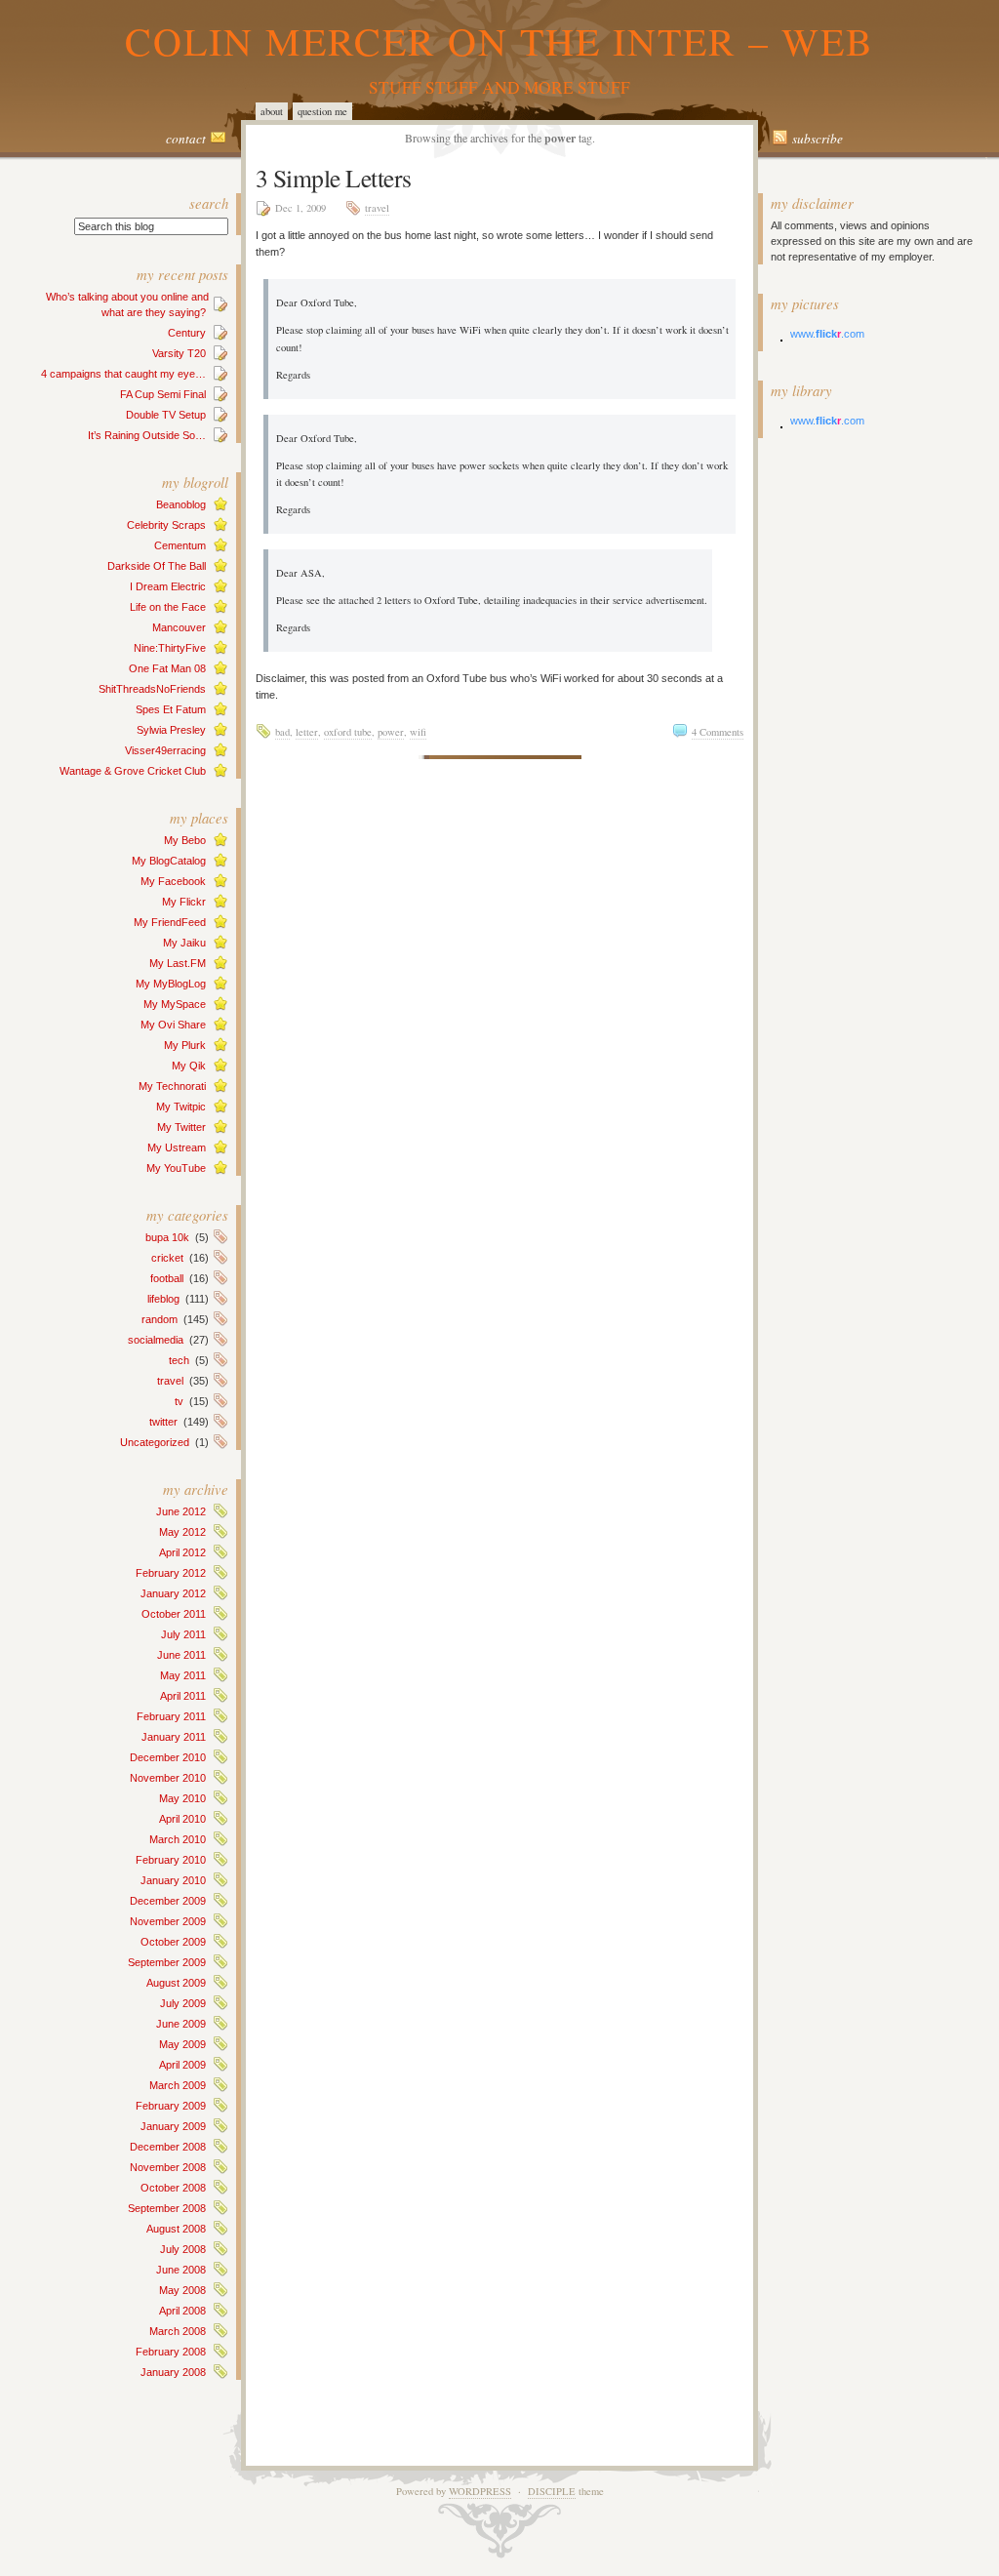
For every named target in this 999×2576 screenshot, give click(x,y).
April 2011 (183, 1696)
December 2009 (168, 1901)
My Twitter (181, 1127)
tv (179, 1401)
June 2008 (181, 2270)
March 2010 (178, 1839)
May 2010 (182, 1798)
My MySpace (175, 1004)
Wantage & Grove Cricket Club (133, 771)
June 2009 (181, 2024)
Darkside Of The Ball (157, 566)
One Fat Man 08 (167, 668)
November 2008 (168, 2167)
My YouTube (176, 1168)
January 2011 (174, 1737)
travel (170, 1381)
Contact (186, 139)
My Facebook (173, 881)
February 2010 (171, 1860)
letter (307, 732)
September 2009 (167, 1962)
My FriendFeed (170, 922)
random (160, 1319)
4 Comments (718, 732)
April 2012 (182, 1552)
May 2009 (182, 2044)
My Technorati (172, 1086)
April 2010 (182, 1819)
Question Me (322, 111)
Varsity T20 (179, 353)
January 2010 (173, 1880)
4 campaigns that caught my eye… (123, 374)
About (272, 111)
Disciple (552, 2491)
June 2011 (181, 1655)
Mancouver (179, 627)
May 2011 (183, 1675)
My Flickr (184, 902)
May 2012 (182, 1532)
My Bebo (185, 840)
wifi (418, 732)
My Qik (189, 1066)
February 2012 (171, 1573)
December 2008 (168, 2147)
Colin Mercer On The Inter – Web (499, 40)
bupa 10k (167, 1237)
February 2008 (171, 2352)
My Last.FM (178, 963)
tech (179, 1360)
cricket (167, 1258)
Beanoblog (181, 504)
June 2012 (181, 1511)
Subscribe (818, 139)
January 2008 (173, 2372)
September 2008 (167, 2208)
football (167, 1278)
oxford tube (348, 732)
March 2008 (178, 2331)
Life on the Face (168, 607)
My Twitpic (181, 1107)
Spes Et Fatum (171, 709)
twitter (163, 1422)
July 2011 (183, 1634)
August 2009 (176, 1983)
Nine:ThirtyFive (170, 648)
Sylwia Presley (171, 730)
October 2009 (173, 1942)
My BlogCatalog (169, 861)
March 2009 (178, 2085)
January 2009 (173, 2126)
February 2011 (171, 1716)
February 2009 (171, 2106)
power (391, 732)
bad (282, 732)
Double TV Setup (166, 415)
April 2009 (182, 2065)
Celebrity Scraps (166, 525)
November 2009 (168, 1921)
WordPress (480, 2491)
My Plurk (185, 1045)
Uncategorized (155, 1442)
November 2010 (168, 1778)
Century (187, 333)
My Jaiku (184, 943)
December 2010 (168, 1757)
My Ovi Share (173, 1025)
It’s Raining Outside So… (147, 435)
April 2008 (182, 2311)
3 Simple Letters (334, 178)
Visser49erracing (165, 750)
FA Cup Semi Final (163, 394)
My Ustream (177, 1147)
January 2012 (173, 1593)
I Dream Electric (168, 586)
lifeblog (163, 1299)
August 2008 (176, 2229)
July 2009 (183, 2003)
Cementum (180, 545)
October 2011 (174, 1614)
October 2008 (173, 2188)
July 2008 (183, 2249)
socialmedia (156, 1340)
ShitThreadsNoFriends (152, 689)
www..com (827, 334)
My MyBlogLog (171, 984)
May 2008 (182, 2290)
